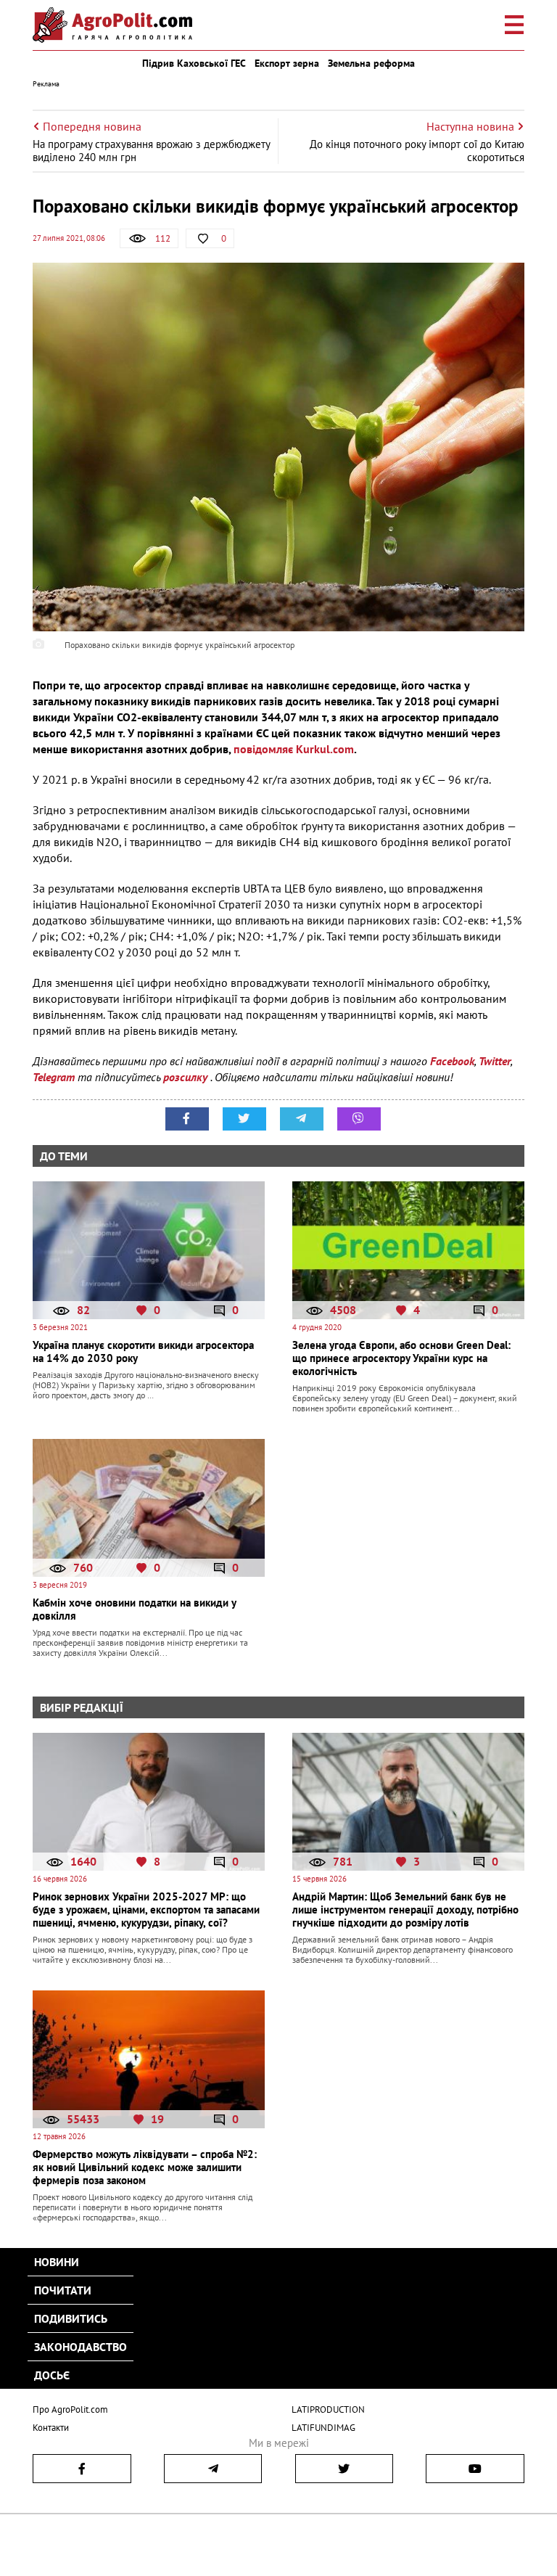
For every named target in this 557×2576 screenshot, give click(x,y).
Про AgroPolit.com (70, 2409)
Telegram (54, 1077)
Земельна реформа (371, 63)
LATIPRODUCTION (328, 2409)
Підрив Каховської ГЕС (194, 63)
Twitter (495, 1061)
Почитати (63, 2290)
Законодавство (81, 2347)
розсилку (187, 1077)
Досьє (52, 2375)
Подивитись (71, 2318)
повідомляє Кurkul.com (294, 749)
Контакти (51, 2428)
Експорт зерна (287, 63)
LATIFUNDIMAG (323, 2428)
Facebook (452, 1061)
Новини (57, 2262)
